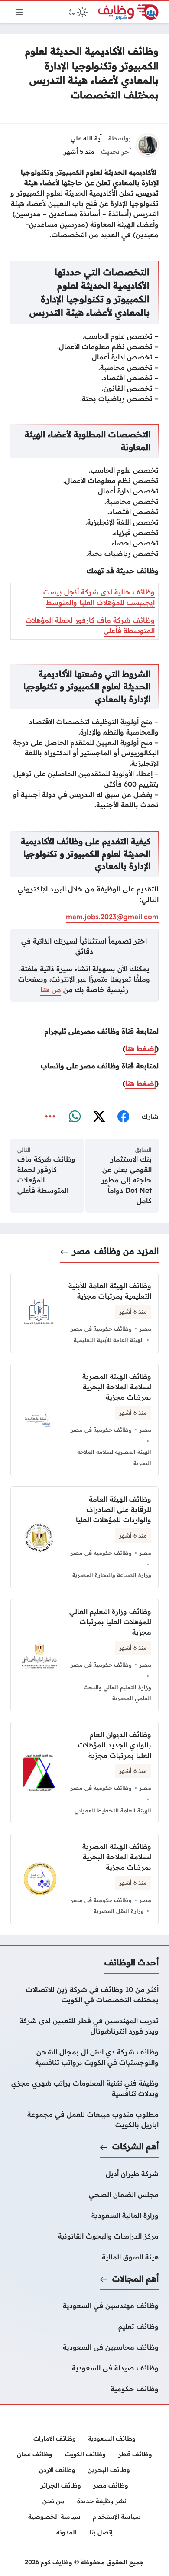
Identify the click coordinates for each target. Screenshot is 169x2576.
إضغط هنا (141, 1048)
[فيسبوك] (123, 1117)
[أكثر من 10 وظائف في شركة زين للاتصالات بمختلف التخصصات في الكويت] (84, 1995)
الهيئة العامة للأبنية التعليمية (109, 1340)
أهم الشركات (135, 2146)
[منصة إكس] (99, 1117)
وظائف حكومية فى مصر (101, 1329)
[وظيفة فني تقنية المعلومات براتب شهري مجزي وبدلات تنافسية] (84, 2088)
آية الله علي (86, 138)
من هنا (51, 989)
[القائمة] (19, 12)
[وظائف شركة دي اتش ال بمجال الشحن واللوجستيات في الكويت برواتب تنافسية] (84, 2057)
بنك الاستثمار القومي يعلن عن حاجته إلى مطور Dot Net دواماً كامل (127, 1180)
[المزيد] (50, 1117)
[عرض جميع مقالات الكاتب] (148, 145)
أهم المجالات (135, 2279)
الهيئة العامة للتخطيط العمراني (113, 1810)
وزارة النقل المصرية (119, 1911)
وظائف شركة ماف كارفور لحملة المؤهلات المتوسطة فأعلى (46, 1175)
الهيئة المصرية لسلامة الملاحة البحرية (114, 1457)
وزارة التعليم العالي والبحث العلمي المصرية (117, 1693)
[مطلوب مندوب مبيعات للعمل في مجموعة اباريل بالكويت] (84, 2119)
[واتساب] (75, 1117)
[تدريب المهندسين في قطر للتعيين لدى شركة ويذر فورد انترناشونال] (84, 2026)
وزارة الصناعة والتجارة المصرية (112, 1575)
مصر (81, 1251)
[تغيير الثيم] (77, 12)
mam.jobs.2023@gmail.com (112, 917)
